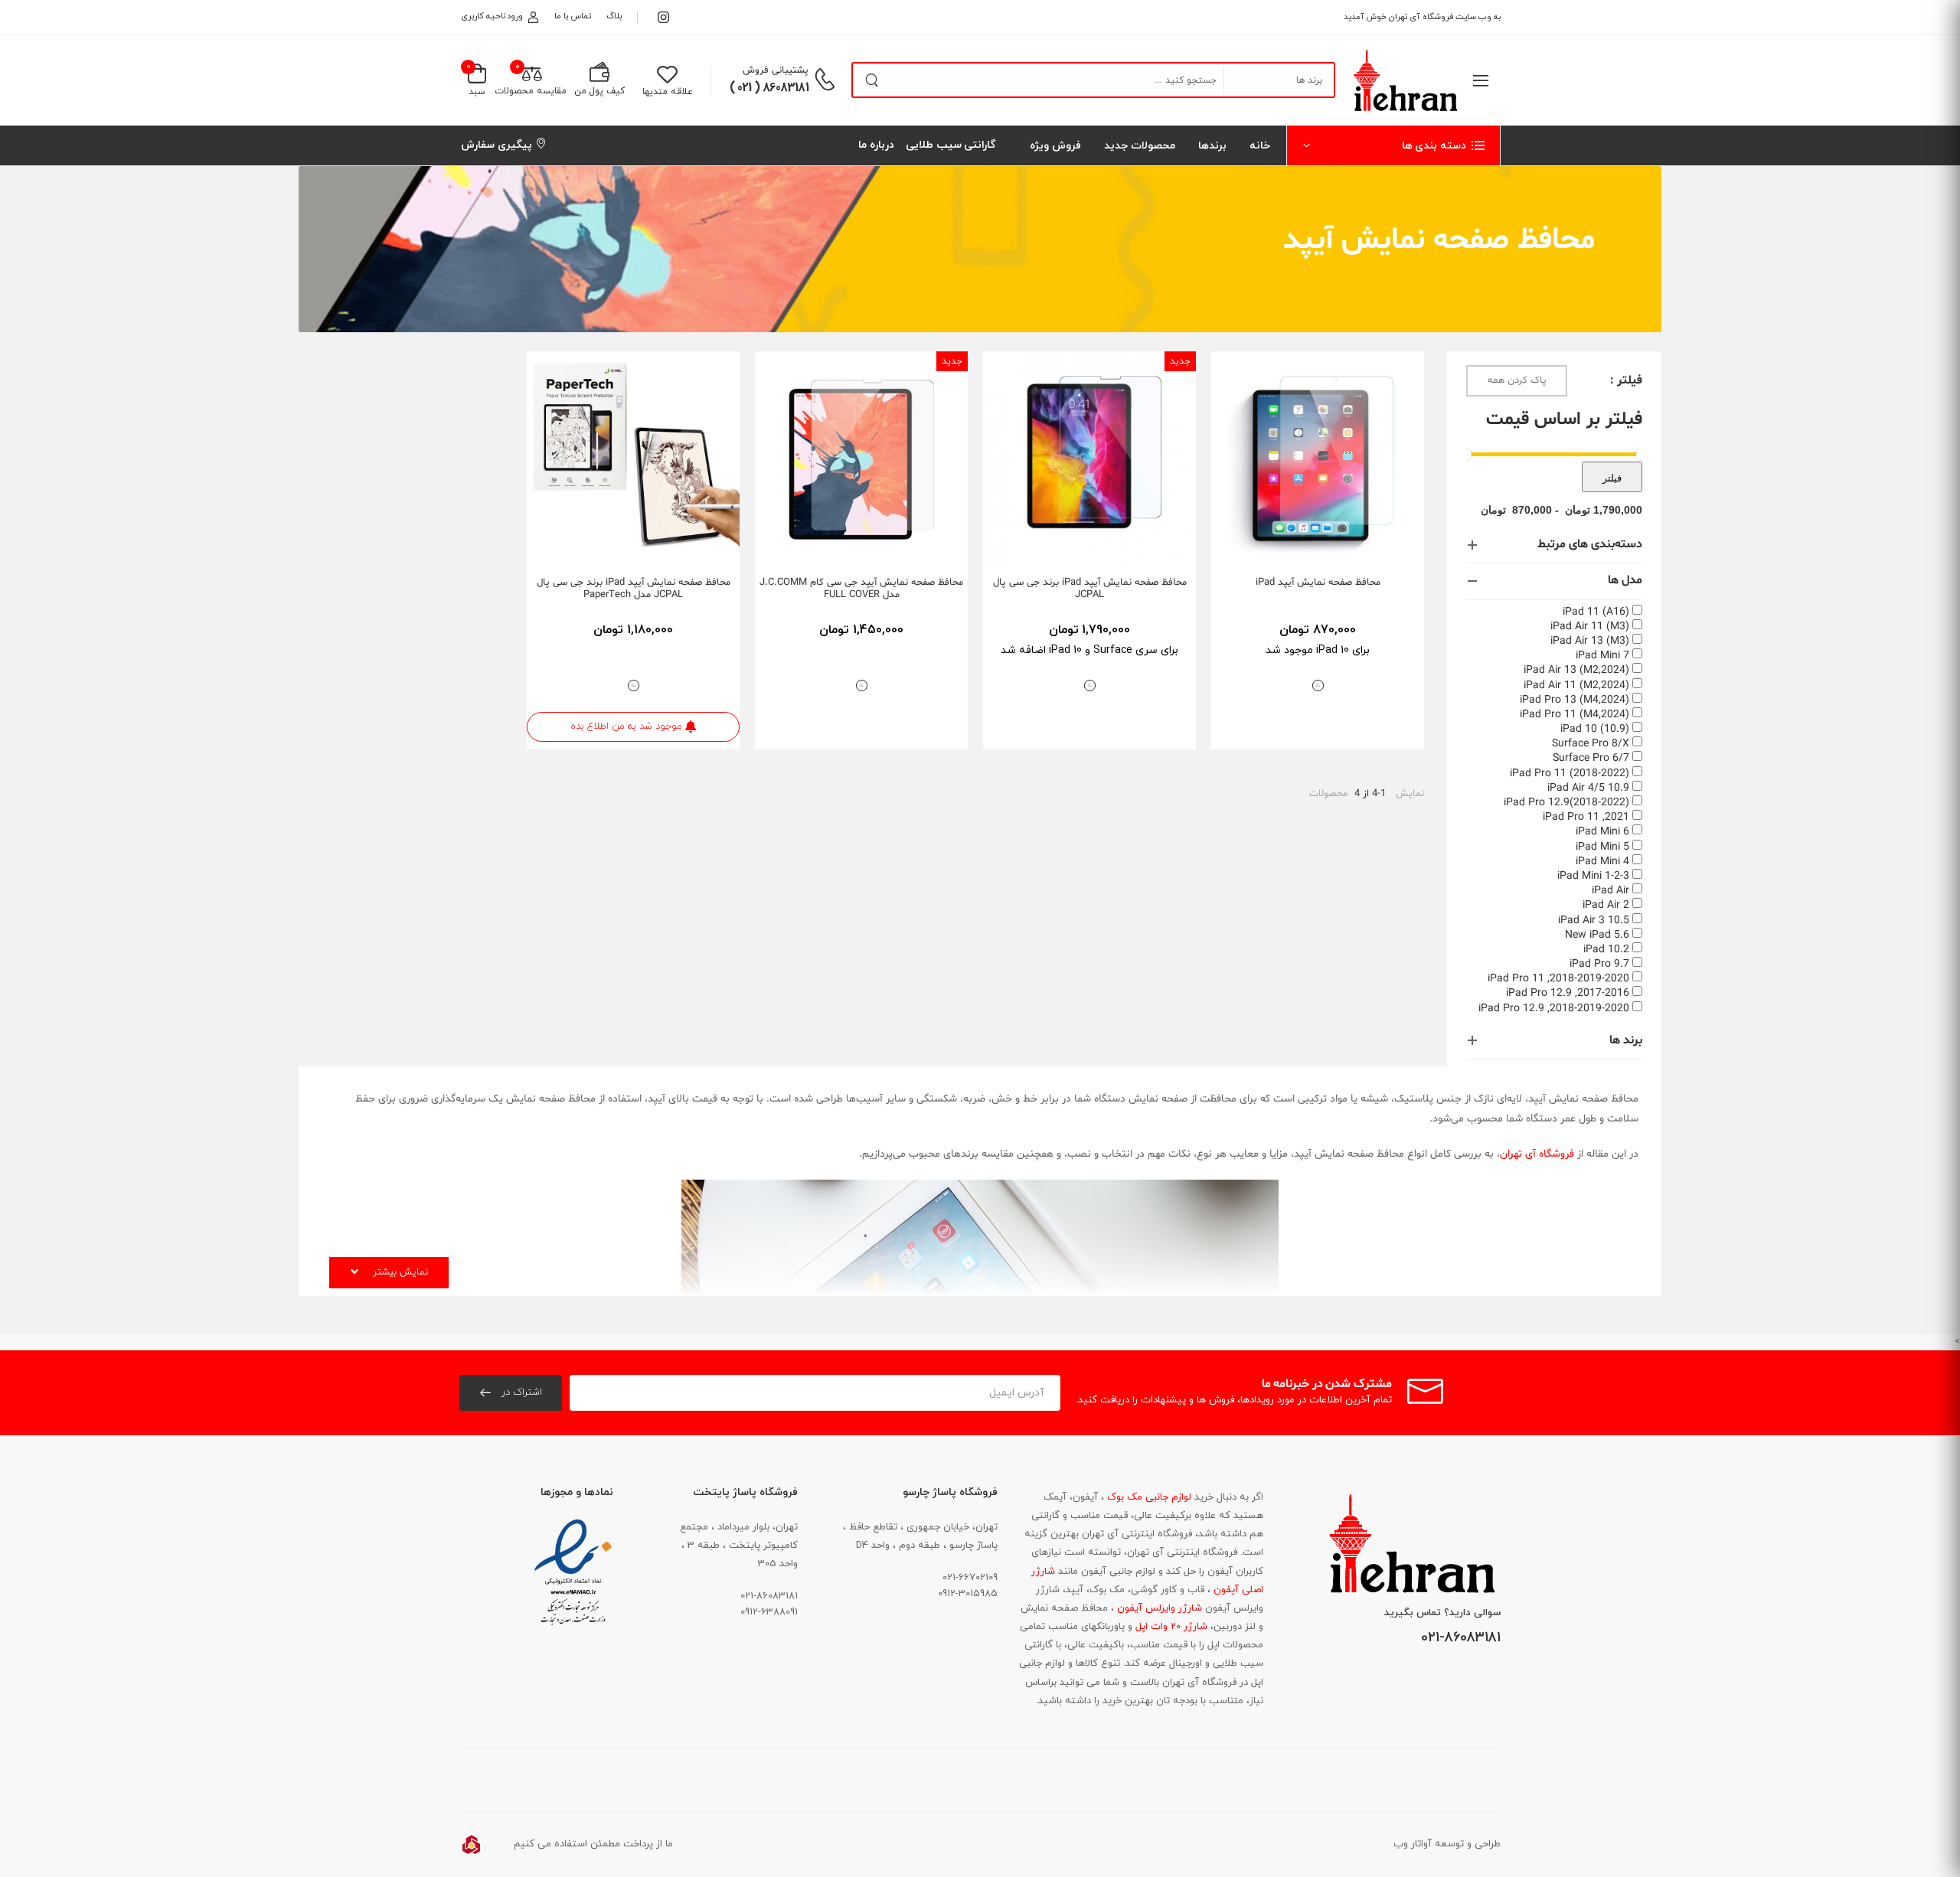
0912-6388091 (769, 1612)
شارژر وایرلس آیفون (1158, 1608)
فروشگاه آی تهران (1537, 1154)
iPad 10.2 (1606, 950)
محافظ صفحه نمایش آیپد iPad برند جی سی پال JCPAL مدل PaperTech (634, 589)
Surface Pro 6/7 (1591, 758)
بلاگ (614, 16)
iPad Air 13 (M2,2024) (1576, 670)
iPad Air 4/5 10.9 (1588, 788)
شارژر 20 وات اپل (1170, 1627)
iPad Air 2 (1606, 905)
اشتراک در (520, 1392)
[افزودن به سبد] (1359, 547)
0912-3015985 (968, 1594)
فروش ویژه (1055, 146)
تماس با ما (572, 16)
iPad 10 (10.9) (1595, 729)
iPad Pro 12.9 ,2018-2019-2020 (1554, 1009)
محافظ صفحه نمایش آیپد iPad (1318, 583)
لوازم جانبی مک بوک (1148, 1497)
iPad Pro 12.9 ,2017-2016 (1568, 993)
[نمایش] (1304, 547)
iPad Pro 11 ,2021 (1586, 817)
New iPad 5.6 (1597, 935)
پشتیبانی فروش (776, 70)
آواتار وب (1413, 1844)
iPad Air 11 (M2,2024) (1576, 686)
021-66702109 (970, 1578)
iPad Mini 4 (1602, 862)
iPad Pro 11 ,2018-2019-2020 (1558, 979)
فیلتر (1612, 478)
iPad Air (1610, 891)
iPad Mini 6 (1602, 832)
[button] (1393, 145)
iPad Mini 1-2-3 (1593, 876)
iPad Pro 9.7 (1599, 964)
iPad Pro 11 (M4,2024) (1575, 715)
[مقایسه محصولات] (1276, 547)
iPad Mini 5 (1602, 847)
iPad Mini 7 (1602, 656)
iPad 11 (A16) (1596, 612)
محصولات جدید (1140, 146)
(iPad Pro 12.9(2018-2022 (1566, 803)
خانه (1260, 146)
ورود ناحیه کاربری (492, 16)
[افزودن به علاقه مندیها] (1331, 547)
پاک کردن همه (1517, 380)
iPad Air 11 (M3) (1590, 627)
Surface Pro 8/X (1591, 744)
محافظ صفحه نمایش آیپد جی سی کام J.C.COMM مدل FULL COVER (861, 589)
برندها (1212, 146)
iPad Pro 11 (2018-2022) (1570, 774)
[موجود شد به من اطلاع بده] (586, 547)
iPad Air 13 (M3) (1590, 641)
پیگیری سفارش (497, 145)
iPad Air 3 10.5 (1594, 921)
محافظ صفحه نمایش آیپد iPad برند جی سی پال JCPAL (1090, 589)
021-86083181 (1461, 1638)
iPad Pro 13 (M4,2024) (1575, 700)
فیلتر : (1626, 381)
